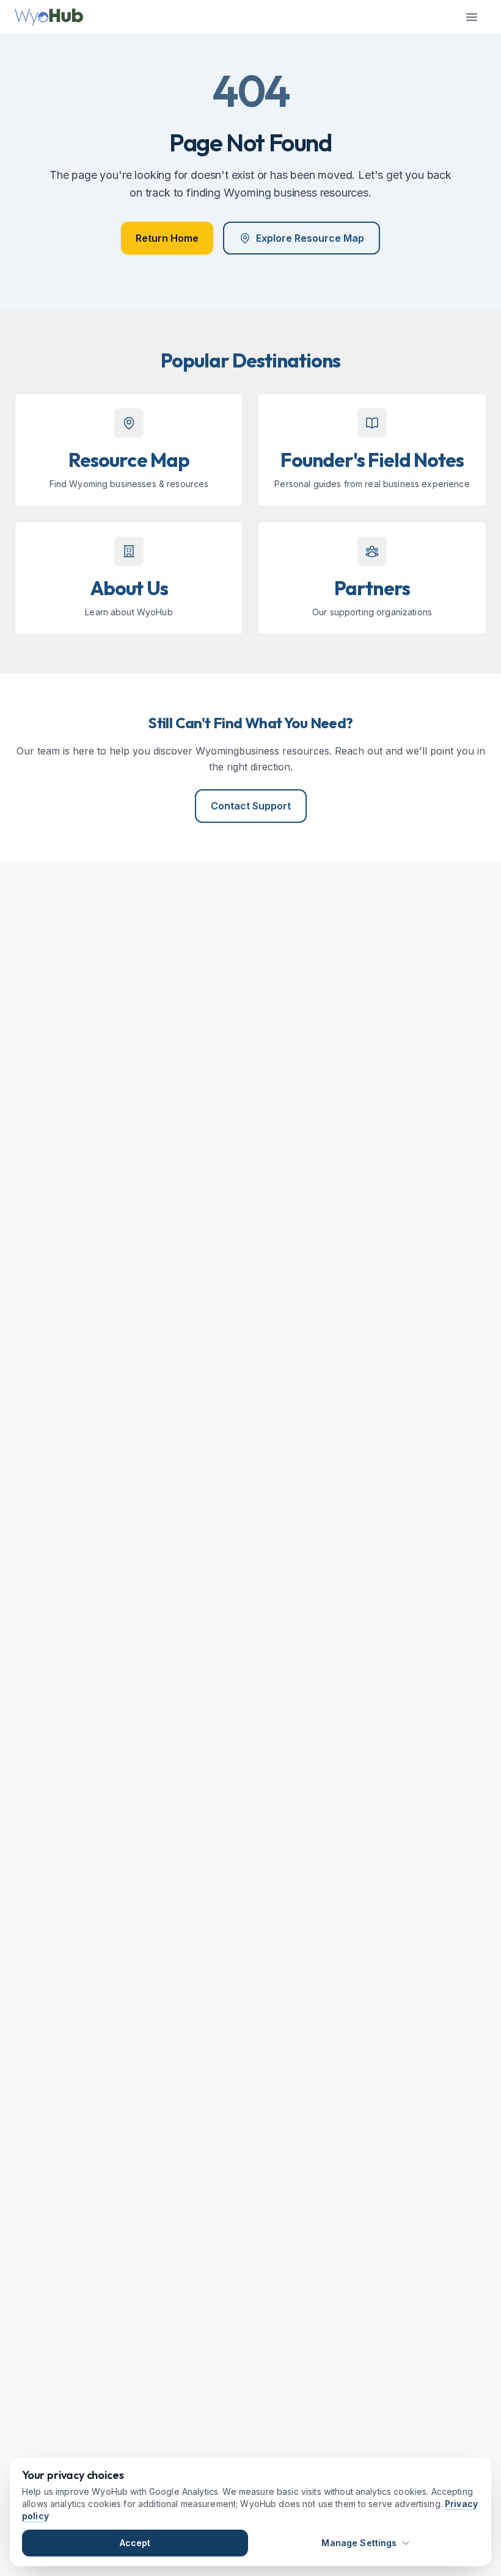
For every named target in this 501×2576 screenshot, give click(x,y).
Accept (135, 2543)
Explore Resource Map (310, 238)
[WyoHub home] (49, 17)
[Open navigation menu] (472, 17)
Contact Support (251, 806)
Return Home (167, 238)
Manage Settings (359, 2543)
